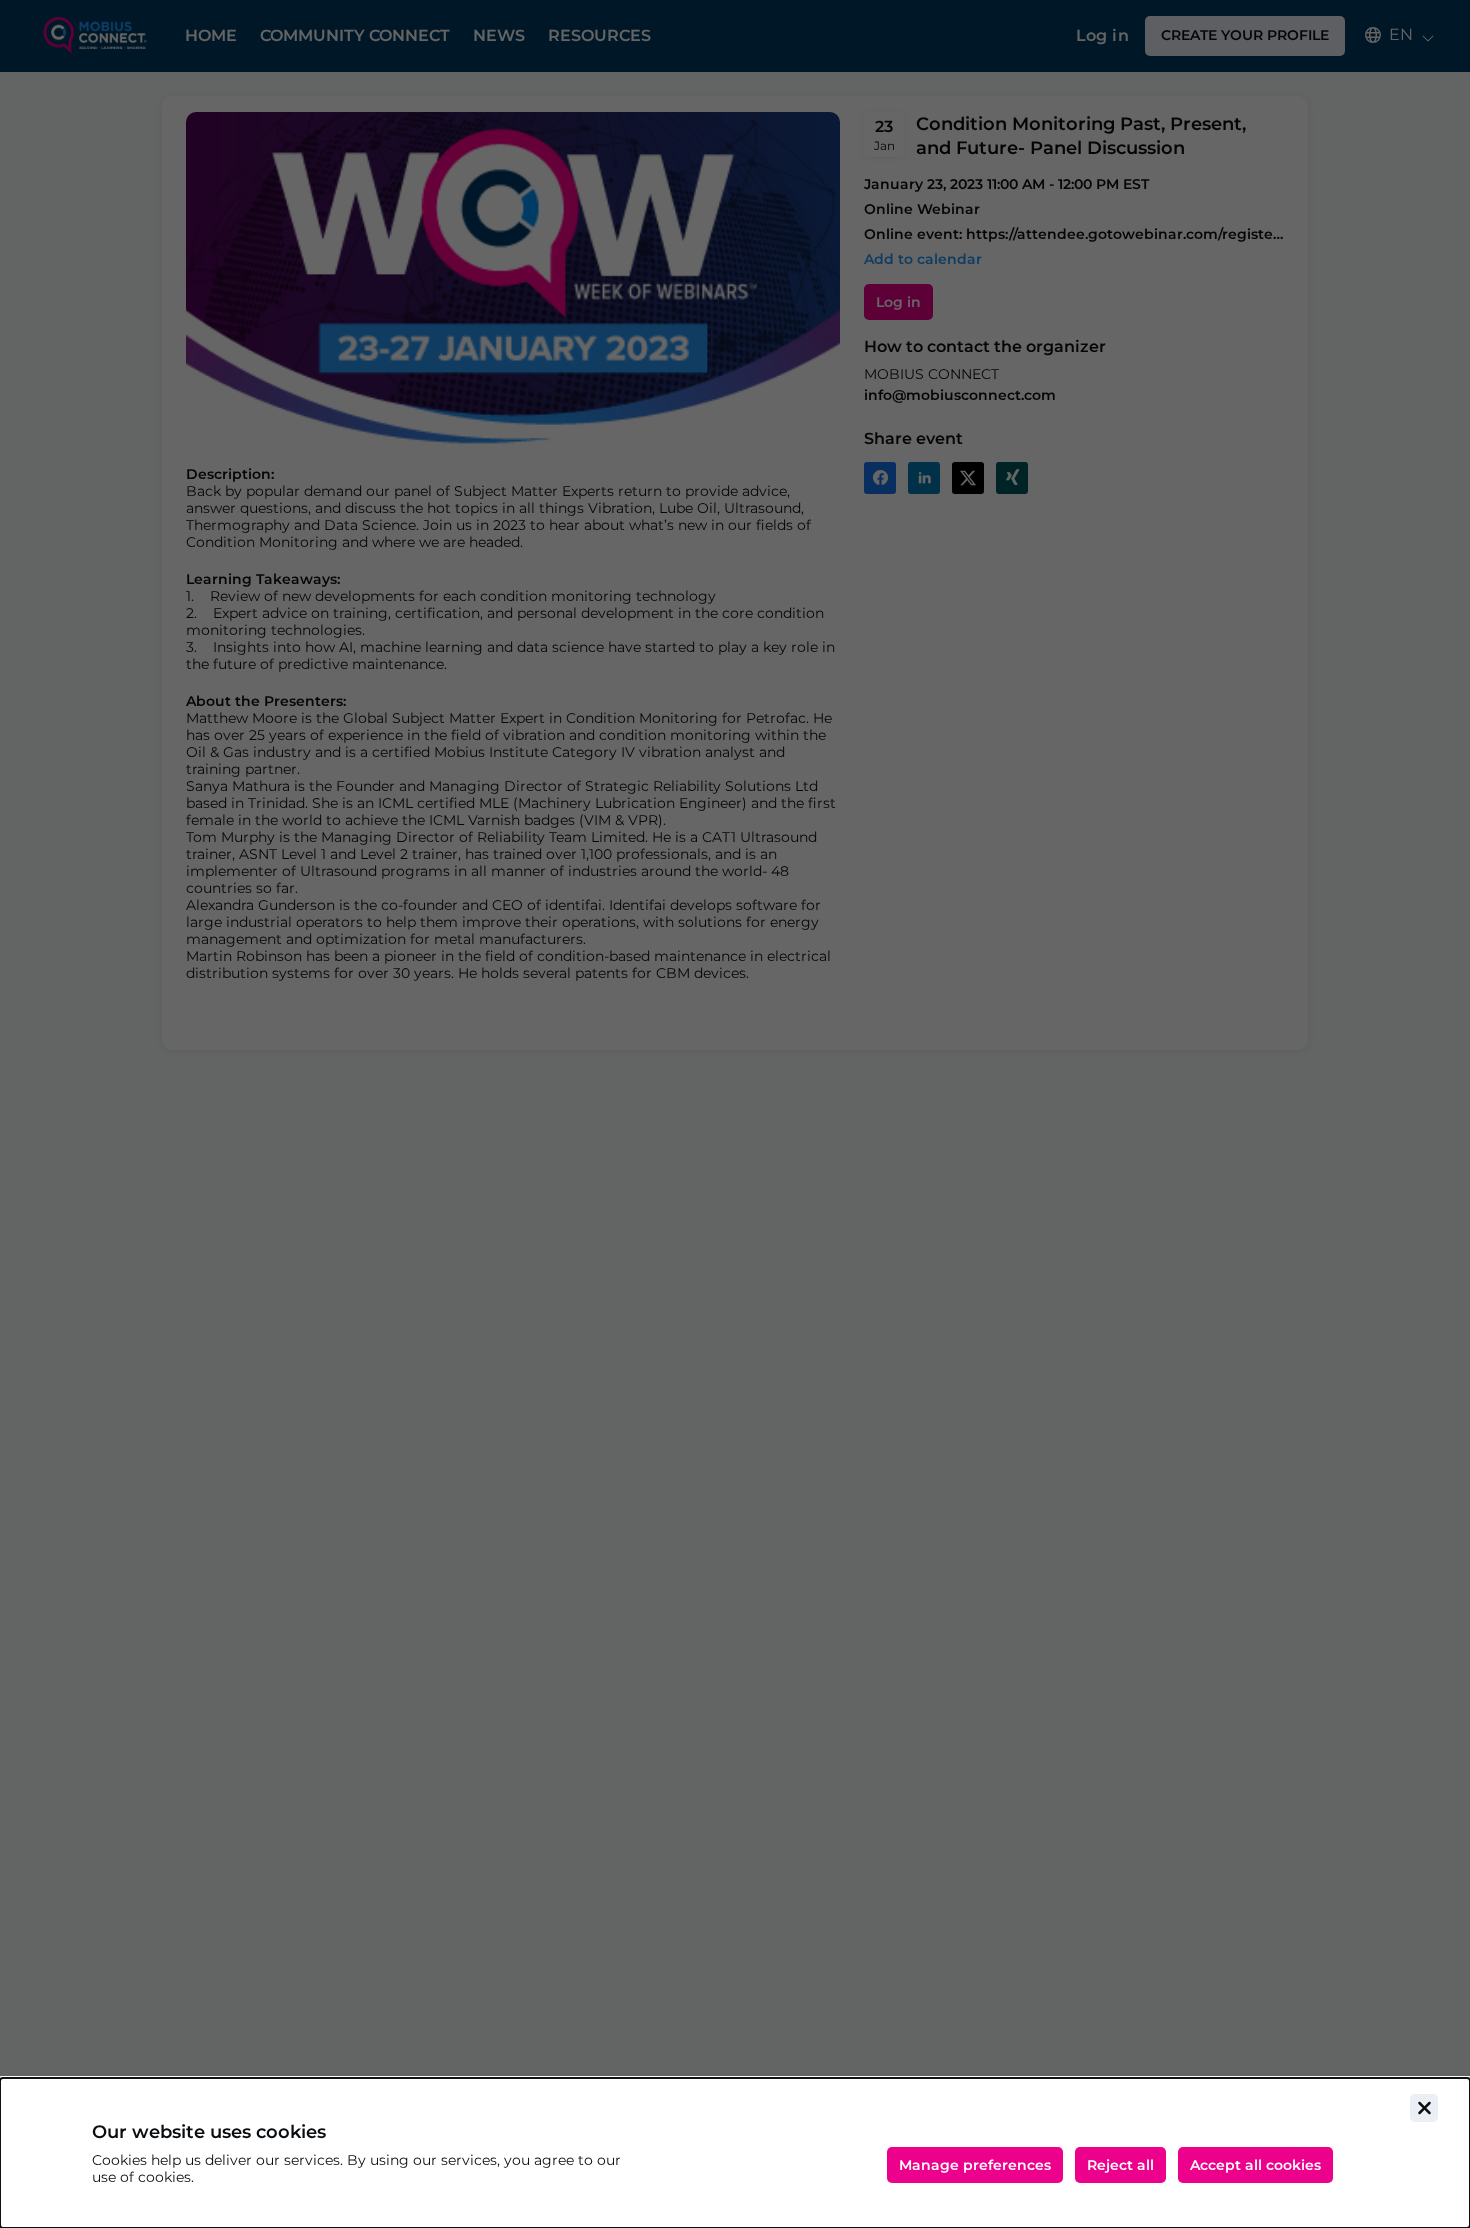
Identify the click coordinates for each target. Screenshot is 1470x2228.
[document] (735, 2153)
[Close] (1424, 2108)
